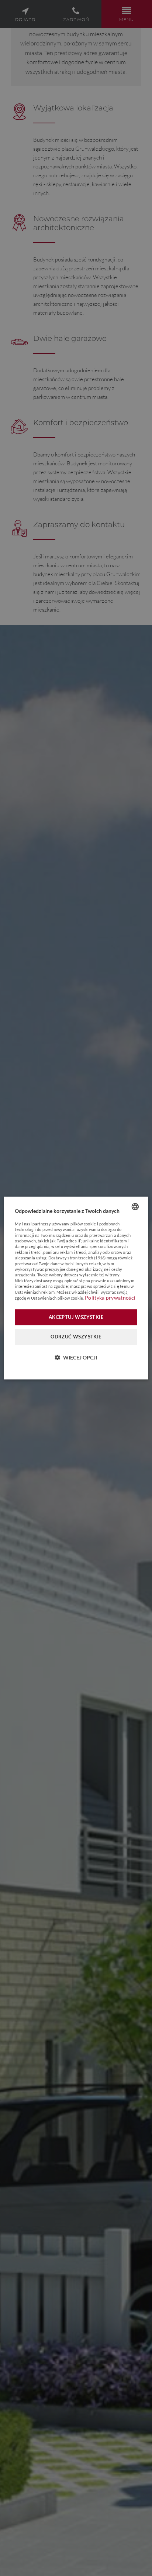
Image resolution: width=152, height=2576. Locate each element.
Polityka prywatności (110, 1298)
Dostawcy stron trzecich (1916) (77, 1258)
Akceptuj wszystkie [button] (76, 1317)
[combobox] (135, 1207)
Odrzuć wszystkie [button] (76, 1337)
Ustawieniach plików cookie (57, 1298)
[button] (76, 1357)
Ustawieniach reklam (35, 1292)
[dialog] (76, 1288)
